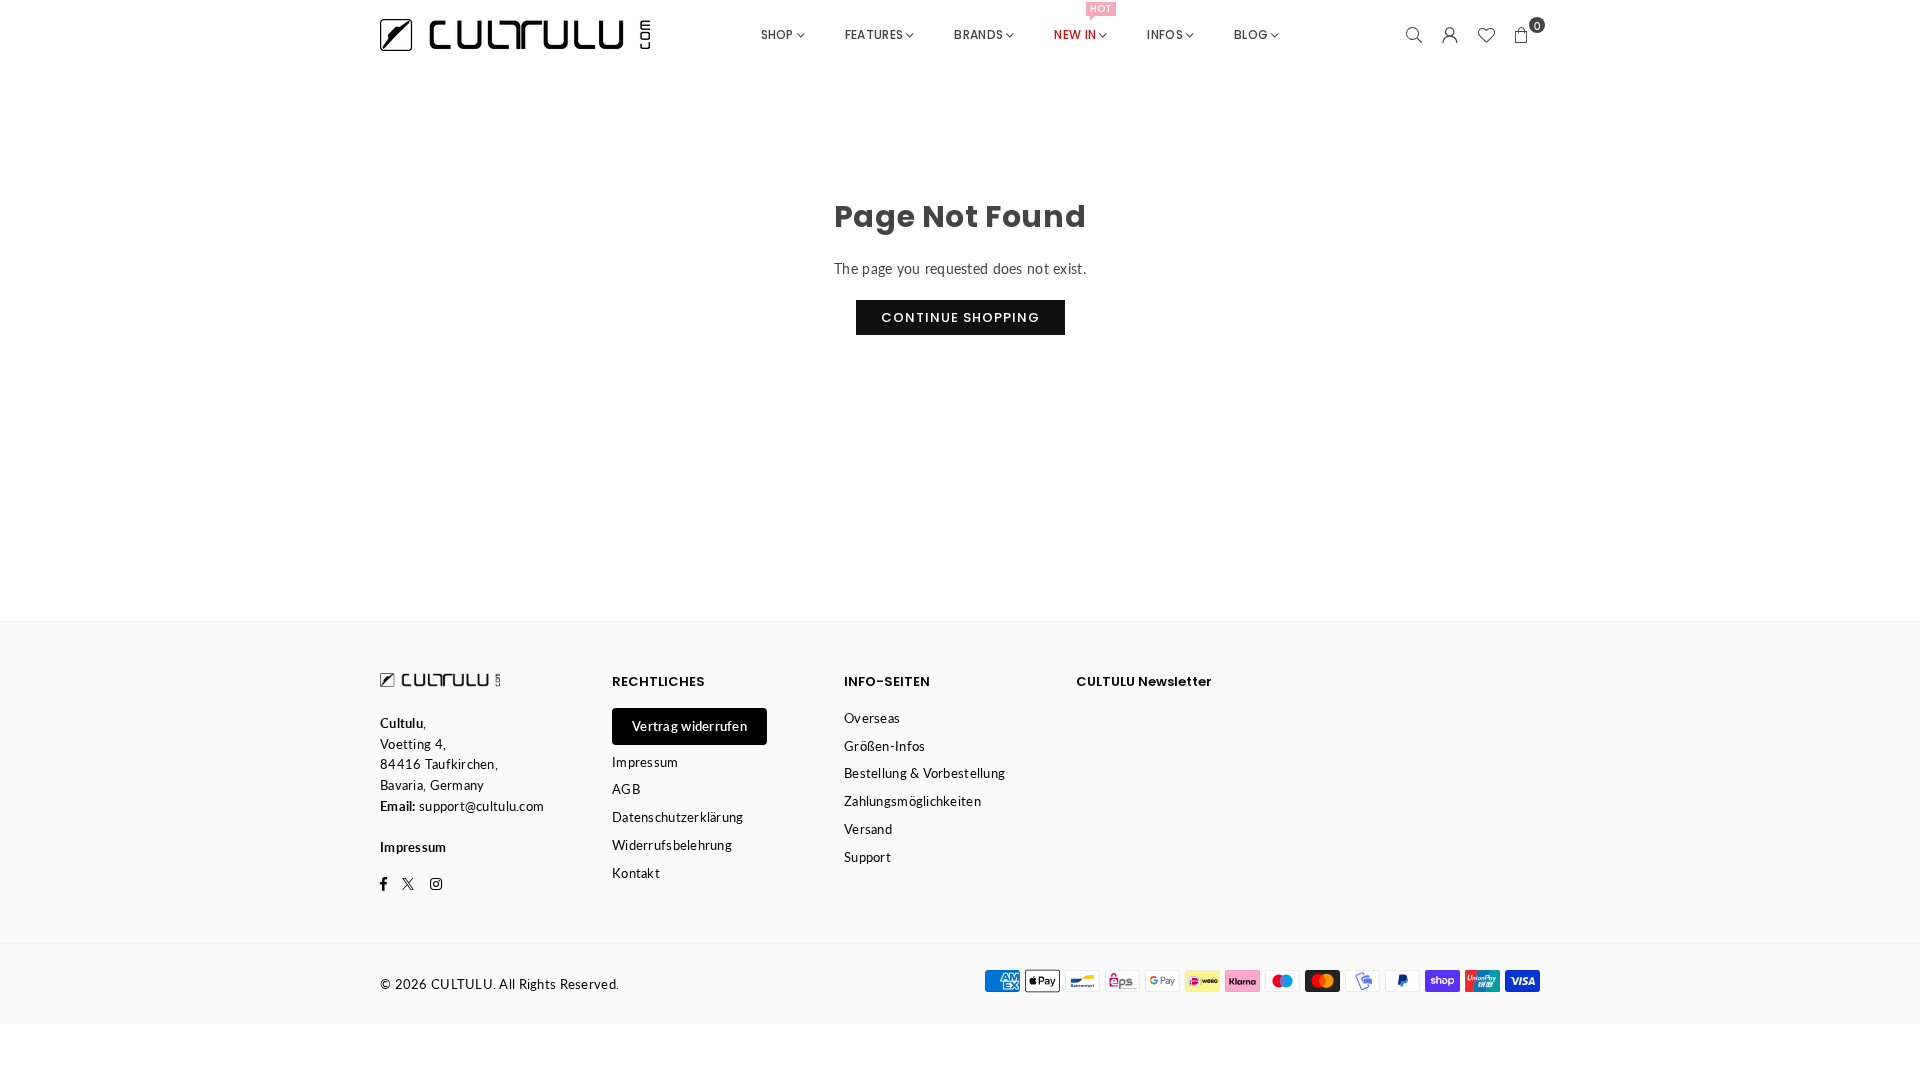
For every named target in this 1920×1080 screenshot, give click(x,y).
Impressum (645, 762)
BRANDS (978, 34)
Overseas (872, 718)
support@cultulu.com (481, 806)
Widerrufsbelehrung (672, 845)
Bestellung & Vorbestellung (924, 773)
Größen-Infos (884, 746)
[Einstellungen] (1450, 35)
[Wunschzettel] (1486, 35)
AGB (626, 789)
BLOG (1251, 34)
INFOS (1164, 34)
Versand (868, 829)
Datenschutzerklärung (678, 817)
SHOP (777, 34)
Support (867, 857)
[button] (1522, 35)
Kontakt (636, 873)
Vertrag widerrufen (689, 726)
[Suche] (1414, 35)
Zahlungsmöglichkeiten (912, 801)
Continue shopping (960, 317)
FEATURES (874, 34)
